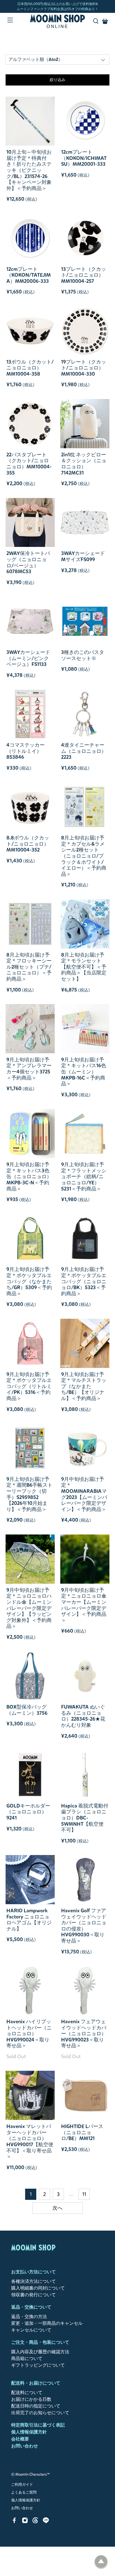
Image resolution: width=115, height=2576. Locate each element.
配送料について (27, 2393)
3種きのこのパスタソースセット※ (83, 655)
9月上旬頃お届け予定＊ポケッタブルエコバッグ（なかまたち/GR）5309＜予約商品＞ (29, 1281)
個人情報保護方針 (29, 2432)
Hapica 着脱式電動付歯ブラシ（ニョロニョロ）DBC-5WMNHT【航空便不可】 (85, 1818)
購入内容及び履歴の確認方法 (40, 2352)
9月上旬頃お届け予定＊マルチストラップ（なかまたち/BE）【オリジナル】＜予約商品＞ (84, 1386)
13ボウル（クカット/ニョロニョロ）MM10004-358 (30, 368)
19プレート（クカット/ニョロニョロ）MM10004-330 (84, 368)
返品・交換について (31, 2307)
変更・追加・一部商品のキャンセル (47, 2323)
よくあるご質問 (24, 2492)
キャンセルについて (31, 2330)
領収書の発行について (33, 2295)
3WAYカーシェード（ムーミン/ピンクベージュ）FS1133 (28, 658)
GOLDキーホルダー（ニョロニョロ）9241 (28, 1812)
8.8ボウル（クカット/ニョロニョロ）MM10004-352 (28, 844)
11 (84, 2194)
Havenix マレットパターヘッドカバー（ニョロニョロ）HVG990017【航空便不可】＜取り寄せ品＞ (30, 2141)
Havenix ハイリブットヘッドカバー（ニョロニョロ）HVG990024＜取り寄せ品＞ (29, 2034)
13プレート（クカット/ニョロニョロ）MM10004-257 (84, 275)
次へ (57, 2208)
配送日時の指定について (36, 2406)
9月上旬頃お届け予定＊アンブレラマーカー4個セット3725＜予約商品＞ (29, 1069)
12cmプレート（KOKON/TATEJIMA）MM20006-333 (29, 275)
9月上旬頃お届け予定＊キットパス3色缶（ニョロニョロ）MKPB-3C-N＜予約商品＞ (29, 1176)
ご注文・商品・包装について (40, 2342)
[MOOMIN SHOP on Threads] (35, 2522)
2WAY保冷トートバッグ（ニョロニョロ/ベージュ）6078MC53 (28, 562)
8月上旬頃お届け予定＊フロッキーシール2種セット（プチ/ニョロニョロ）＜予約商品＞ (29, 967)
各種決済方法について (33, 2281)
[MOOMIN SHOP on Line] (46, 2522)
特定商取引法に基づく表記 (38, 2425)
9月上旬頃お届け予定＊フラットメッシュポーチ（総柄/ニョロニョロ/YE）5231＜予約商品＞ (84, 1176)
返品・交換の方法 (29, 2317)
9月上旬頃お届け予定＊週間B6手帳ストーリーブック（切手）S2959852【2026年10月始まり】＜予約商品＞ (29, 1494)
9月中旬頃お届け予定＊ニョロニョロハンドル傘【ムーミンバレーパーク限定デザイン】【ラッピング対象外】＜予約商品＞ (29, 1608)
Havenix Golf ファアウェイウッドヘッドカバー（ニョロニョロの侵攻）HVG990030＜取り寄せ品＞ (84, 1926)
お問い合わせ (25, 2446)
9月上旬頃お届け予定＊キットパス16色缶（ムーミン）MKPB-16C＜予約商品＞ (84, 1072)
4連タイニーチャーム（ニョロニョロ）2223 (84, 751)
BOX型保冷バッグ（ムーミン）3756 (27, 1710)
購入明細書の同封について (38, 2288)
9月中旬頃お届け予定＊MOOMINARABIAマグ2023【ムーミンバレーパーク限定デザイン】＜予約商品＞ (84, 1494)
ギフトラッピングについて (38, 2365)
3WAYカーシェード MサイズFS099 (83, 556)
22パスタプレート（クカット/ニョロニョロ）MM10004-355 (29, 464)
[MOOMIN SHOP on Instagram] (25, 2522)
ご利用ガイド (22, 2485)
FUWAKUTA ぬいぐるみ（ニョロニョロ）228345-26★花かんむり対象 (83, 1716)
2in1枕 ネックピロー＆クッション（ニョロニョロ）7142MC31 (84, 464)
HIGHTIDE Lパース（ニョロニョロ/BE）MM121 (82, 2132)
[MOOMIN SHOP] (57, 21)
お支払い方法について (33, 2272)
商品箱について (27, 2358)
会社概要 (20, 2439)
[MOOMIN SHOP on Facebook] (14, 2522)
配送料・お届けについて (36, 2383)
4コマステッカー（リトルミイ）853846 (26, 751)
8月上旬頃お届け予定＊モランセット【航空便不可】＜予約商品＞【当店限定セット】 (84, 967)
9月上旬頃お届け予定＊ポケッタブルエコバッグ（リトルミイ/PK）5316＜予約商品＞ (29, 1386)
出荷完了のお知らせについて (40, 2413)
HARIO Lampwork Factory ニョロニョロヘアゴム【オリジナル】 (29, 1920)
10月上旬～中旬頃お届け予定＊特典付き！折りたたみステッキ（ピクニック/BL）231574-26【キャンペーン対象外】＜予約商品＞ (29, 170)
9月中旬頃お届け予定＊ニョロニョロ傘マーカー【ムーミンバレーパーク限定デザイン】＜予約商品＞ (84, 1605)
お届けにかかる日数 (31, 2399)
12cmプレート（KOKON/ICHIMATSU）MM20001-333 (84, 158)
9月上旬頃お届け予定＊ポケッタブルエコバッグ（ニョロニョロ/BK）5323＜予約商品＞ (84, 1281)
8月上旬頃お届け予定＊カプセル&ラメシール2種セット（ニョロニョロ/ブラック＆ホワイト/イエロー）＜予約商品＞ (84, 856)
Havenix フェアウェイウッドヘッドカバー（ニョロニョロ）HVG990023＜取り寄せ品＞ (84, 2034)
